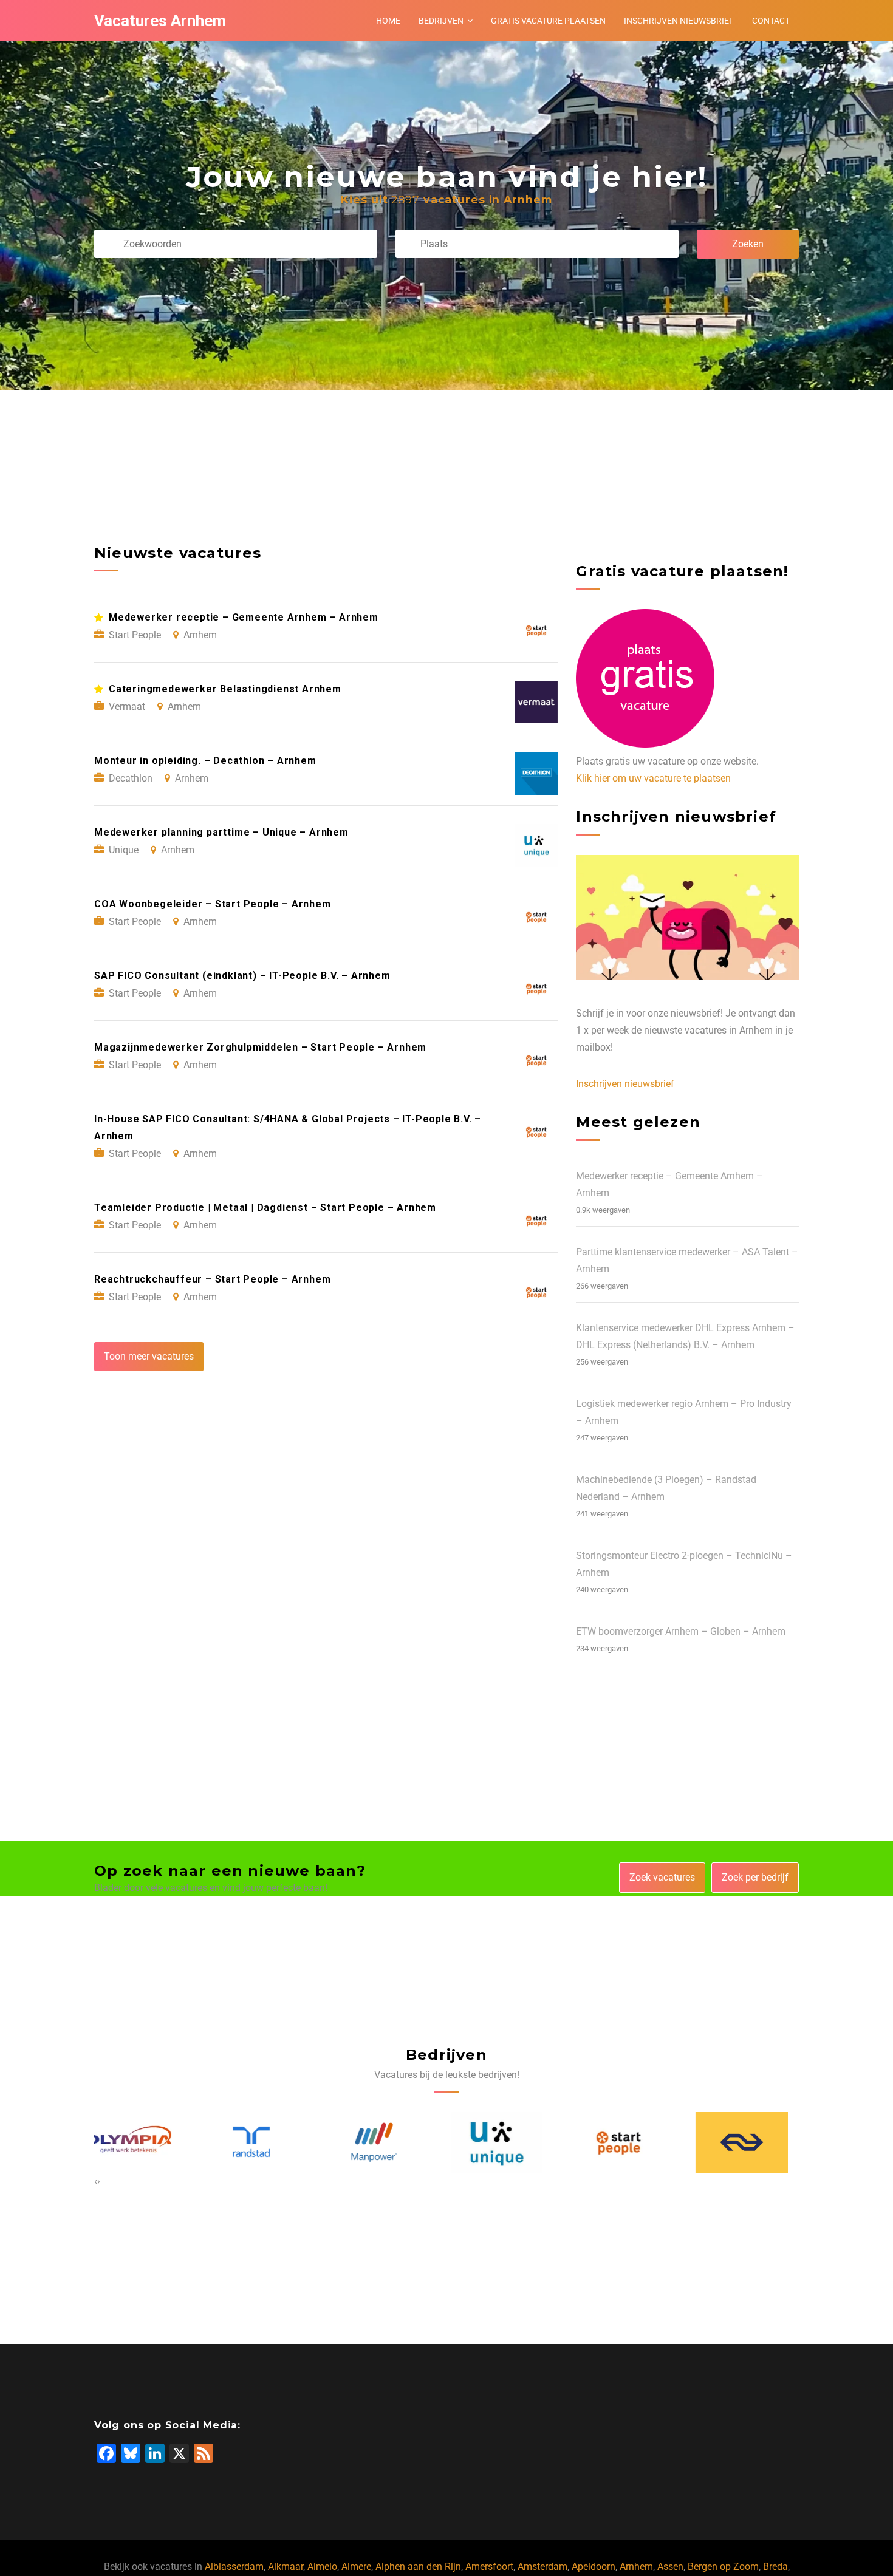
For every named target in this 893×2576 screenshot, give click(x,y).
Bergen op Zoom (723, 2567)
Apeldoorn (594, 2567)
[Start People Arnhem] (508, 2142)
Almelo (322, 2567)
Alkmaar (286, 2567)
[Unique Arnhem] (386, 2142)
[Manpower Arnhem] (263, 2142)
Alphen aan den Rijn (418, 2567)
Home (388, 21)
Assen (670, 2567)
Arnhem (636, 2567)
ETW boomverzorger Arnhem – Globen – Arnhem (681, 1631)
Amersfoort (489, 2567)
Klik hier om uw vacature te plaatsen (653, 778)
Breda (775, 2567)
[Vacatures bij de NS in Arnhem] (631, 2142)
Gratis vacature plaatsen (548, 21)
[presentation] (96, 2181)
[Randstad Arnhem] (140, 2142)
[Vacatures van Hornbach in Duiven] (753, 2142)
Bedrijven (441, 21)
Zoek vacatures (662, 1877)
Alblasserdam (234, 2567)
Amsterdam (542, 2567)
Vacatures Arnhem (160, 21)
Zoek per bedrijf (755, 1877)
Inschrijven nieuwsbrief (679, 21)
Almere (356, 2567)
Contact (771, 21)
